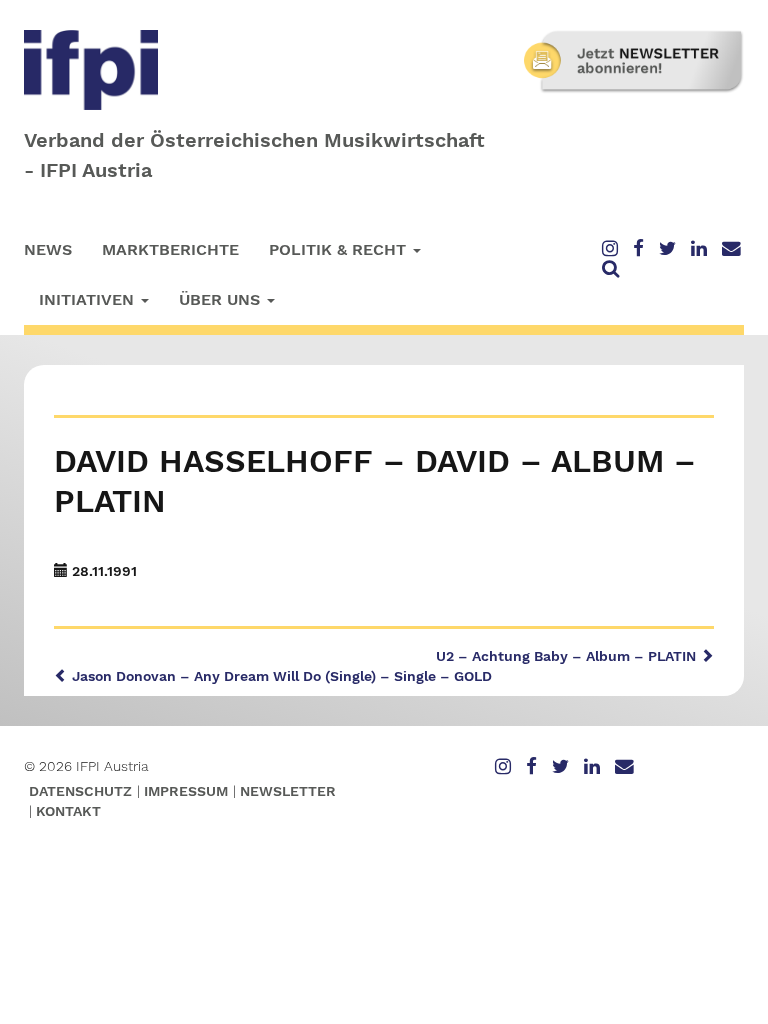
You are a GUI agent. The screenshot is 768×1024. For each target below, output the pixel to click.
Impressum (186, 791)
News (48, 249)
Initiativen (89, 299)
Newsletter (288, 791)
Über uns (222, 299)
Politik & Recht (340, 249)
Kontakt (68, 811)
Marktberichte (170, 249)
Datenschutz (80, 791)
